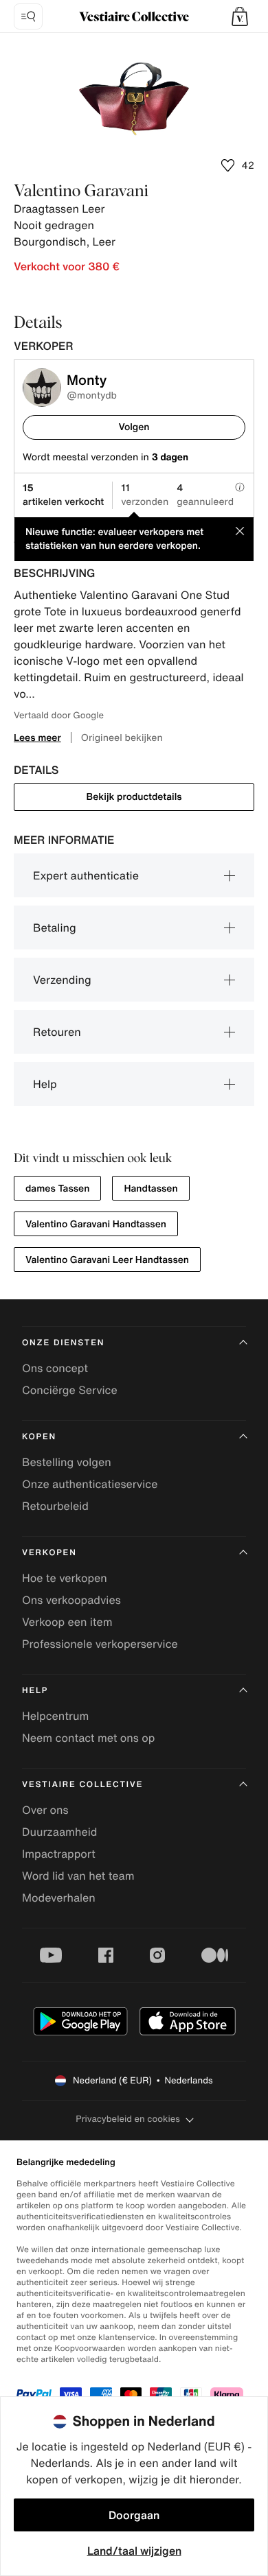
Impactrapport (59, 1854)
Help (45, 1084)
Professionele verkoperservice (100, 1644)
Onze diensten (63, 1343)
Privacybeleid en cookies (128, 2119)
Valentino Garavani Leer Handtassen (107, 1260)
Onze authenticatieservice (90, 1484)
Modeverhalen (59, 1898)
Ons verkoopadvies (71, 1600)
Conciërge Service (70, 1390)
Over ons (45, 1810)
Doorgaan (134, 2515)
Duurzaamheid (59, 1832)
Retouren (57, 1032)
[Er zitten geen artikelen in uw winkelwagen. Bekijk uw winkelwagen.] (240, 16)
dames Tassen (57, 1189)
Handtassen (150, 1189)
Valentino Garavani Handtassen (96, 1224)
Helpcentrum (55, 1716)
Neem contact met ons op (88, 1738)
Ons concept (55, 1368)
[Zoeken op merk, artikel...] (28, 16)
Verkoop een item (67, 1622)
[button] (240, 16)
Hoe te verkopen (65, 1578)
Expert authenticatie (86, 875)
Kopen (39, 1437)
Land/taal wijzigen (134, 2551)
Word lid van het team (78, 1876)
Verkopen (49, 1553)
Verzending (62, 980)
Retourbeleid (55, 1506)
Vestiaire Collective (82, 1785)
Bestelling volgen (67, 1462)
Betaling (55, 927)
